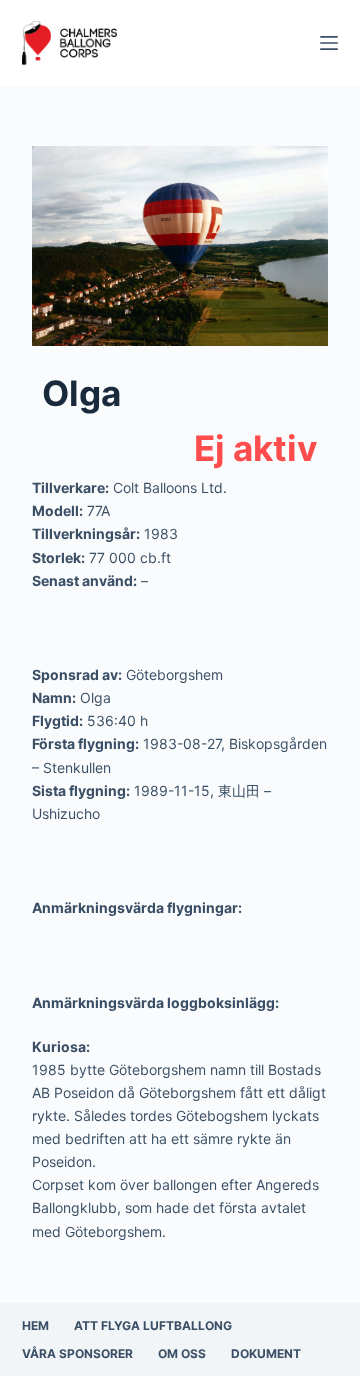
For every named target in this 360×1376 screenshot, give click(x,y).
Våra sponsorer (77, 1353)
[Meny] (329, 43)
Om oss (182, 1353)
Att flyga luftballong (153, 1325)
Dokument (266, 1353)
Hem (35, 1325)
